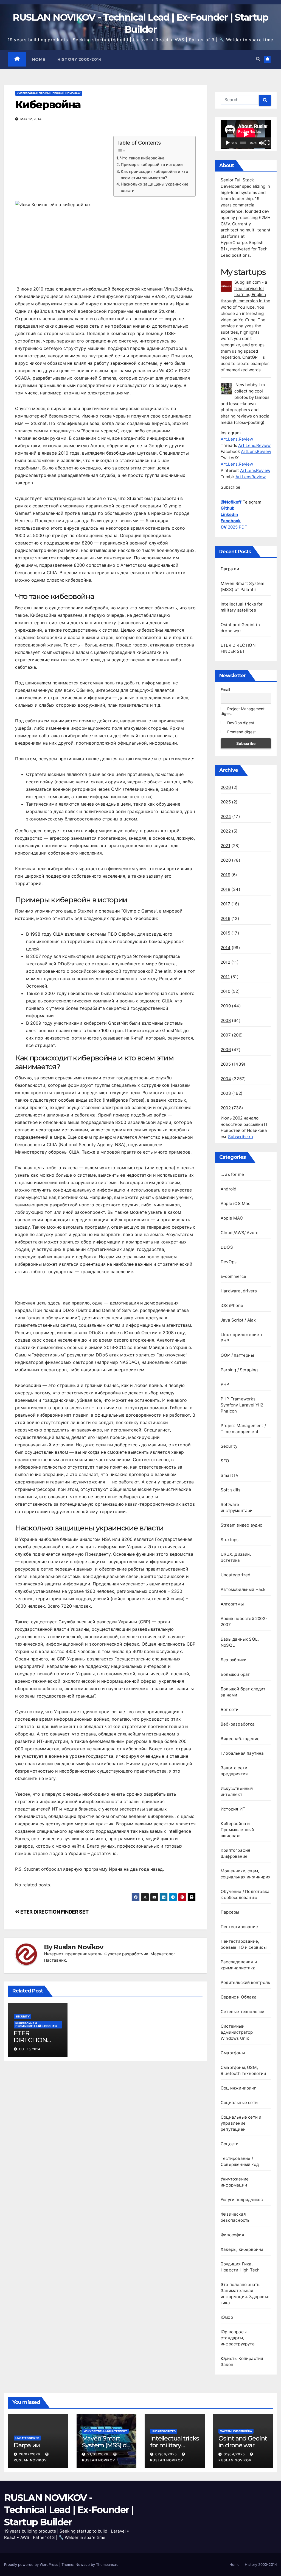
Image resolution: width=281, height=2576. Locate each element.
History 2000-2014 (80, 59)
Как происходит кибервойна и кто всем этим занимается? (154, 175)
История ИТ (233, 1809)
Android (228, 1189)
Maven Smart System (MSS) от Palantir (106, 2445)
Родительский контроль (245, 1982)
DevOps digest (240, 723)
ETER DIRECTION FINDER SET (54, 1912)
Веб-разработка (238, 1724)
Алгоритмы (232, 1604)
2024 (226, 816)
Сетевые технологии (243, 2012)
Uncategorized (236, 1575)
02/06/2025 (167, 2454)
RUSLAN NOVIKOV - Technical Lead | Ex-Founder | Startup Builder (69, 2510)
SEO (225, 1461)
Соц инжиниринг (238, 2088)
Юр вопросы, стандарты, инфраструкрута (238, 2338)
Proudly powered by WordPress (32, 2564)
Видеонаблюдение (240, 1739)
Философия (232, 2235)
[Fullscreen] (267, 143)
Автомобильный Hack (243, 1589)
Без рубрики (234, 1660)
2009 (226, 1006)
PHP (225, 1384)
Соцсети (230, 2144)
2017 (225, 904)
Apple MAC (232, 1218)
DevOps (229, 1262)
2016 (225, 918)
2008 (226, 1020)
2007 (226, 1035)
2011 (225, 977)
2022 (226, 831)
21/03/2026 (98, 2454)
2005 (226, 1064)
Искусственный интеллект (105, 2431)
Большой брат (235, 1674)
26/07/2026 (30, 2454)
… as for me (232, 1174)
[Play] (228, 143)
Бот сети (230, 1709)
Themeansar (106, 2564)
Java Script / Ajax (238, 1320)
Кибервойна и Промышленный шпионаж (49, 93)
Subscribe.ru (241, 1137)
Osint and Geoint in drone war (243, 2442)
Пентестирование (239, 1927)
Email (225, 689)
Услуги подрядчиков (242, 2200)
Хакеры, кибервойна (242, 2249)
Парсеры (230, 1912)
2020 (226, 860)
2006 (226, 1050)
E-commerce (233, 1276)
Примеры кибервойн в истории (152, 165)
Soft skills (231, 1490)
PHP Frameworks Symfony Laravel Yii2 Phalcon (242, 1405)
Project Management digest (243, 711)
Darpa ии (230, 569)
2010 (225, 991)
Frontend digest (241, 732)
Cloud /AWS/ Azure (240, 1233)
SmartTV (230, 1475)
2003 (226, 1093)
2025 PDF (234, 527)
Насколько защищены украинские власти (154, 187)
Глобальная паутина (242, 1753)
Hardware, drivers (239, 1291)
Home (39, 59)
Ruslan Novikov (78, 1947)
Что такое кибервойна (142, 158)
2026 (226, 787)
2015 (225, 933)
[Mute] (261, 143)
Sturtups (230, 1540)
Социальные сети (239, 2103)
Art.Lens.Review (237, 439)
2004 (226, 1079)
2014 (226, 948)
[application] (246, 134)
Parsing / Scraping (239, 1370)
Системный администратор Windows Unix (237, 2032)
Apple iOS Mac (236, 1203)
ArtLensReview (256, 451)
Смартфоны (233, 2053)
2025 (226, 802)
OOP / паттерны (237, 1355)
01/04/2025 (235, 2454)
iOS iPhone (232, 1305)
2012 (225, 962)
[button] (258, 59)
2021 (225, 846)
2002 (226, 1108)
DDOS (227, 1247)
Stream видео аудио (242, 1525)
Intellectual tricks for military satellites (175, 2445)
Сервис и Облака (239, 1997)
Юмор (227, 2317)
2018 (225, 889)
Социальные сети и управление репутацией (241, 2123)
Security (23, 2016)
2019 (225, 875)
